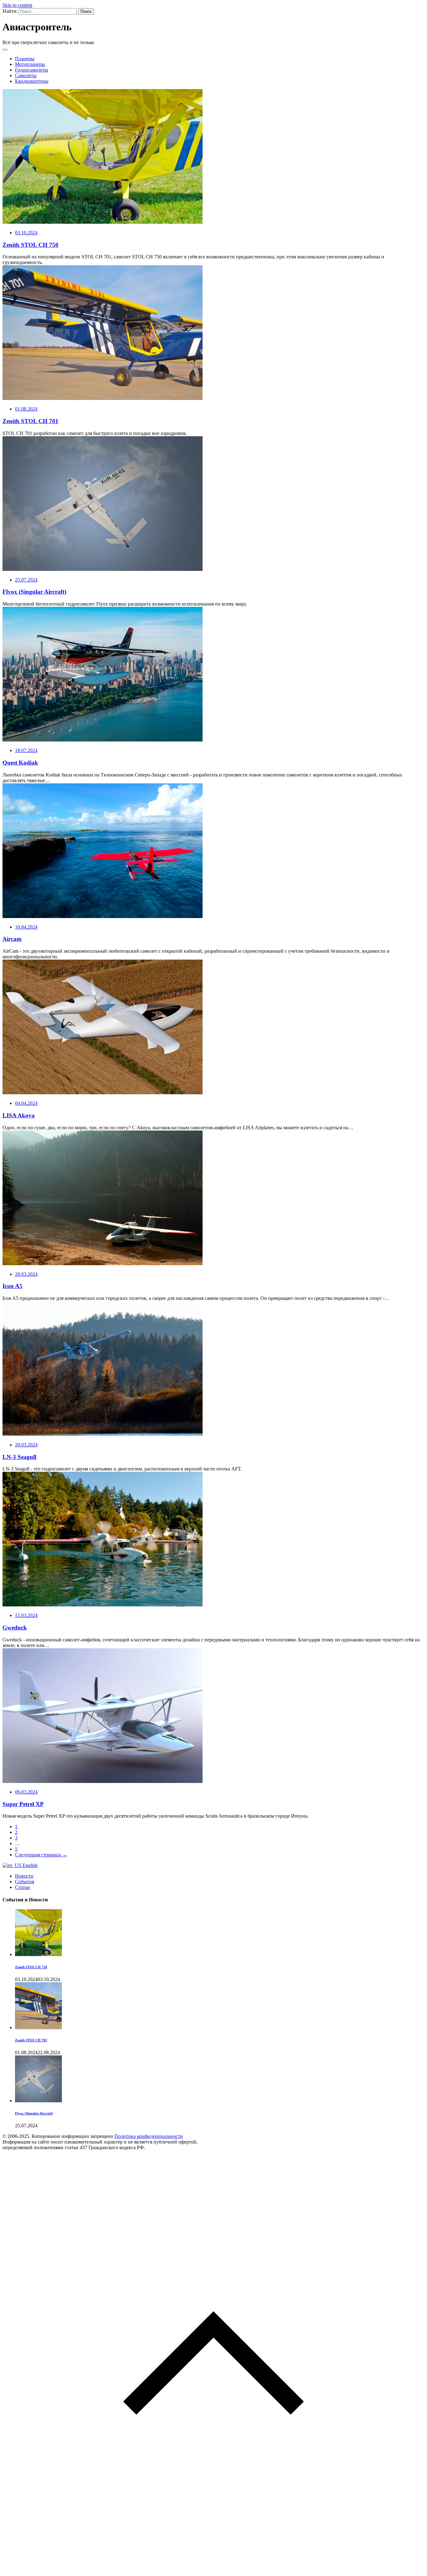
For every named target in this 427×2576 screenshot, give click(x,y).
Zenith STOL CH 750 (30, 245)
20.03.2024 (26, 1445)
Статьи (23, 1887)
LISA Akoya (19, 1115)
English (29, 1865)
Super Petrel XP (23, 1804)
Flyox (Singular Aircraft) (34, 592)
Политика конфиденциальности (149, 2136)
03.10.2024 (26, 233)
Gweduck (15, 1627)
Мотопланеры (30, 64)
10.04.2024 (26, 927)
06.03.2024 (26, 1792)
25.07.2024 (26, 580)
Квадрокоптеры (32, 81)
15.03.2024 (26, 1615)
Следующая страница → (41, 1855)
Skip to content (17, 5)
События (25, 1882)
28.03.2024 (26, 1274)
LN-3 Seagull (19, 1457)
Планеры (25, 59)
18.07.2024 (26, 750)
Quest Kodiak (20, 763)
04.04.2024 (26, 1103)
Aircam (12, 939)
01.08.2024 (26, 409)
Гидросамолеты (32, 70)
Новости (24, 1876)
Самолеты (26, 75)
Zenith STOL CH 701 (30, 421)
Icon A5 (13, 1286)
